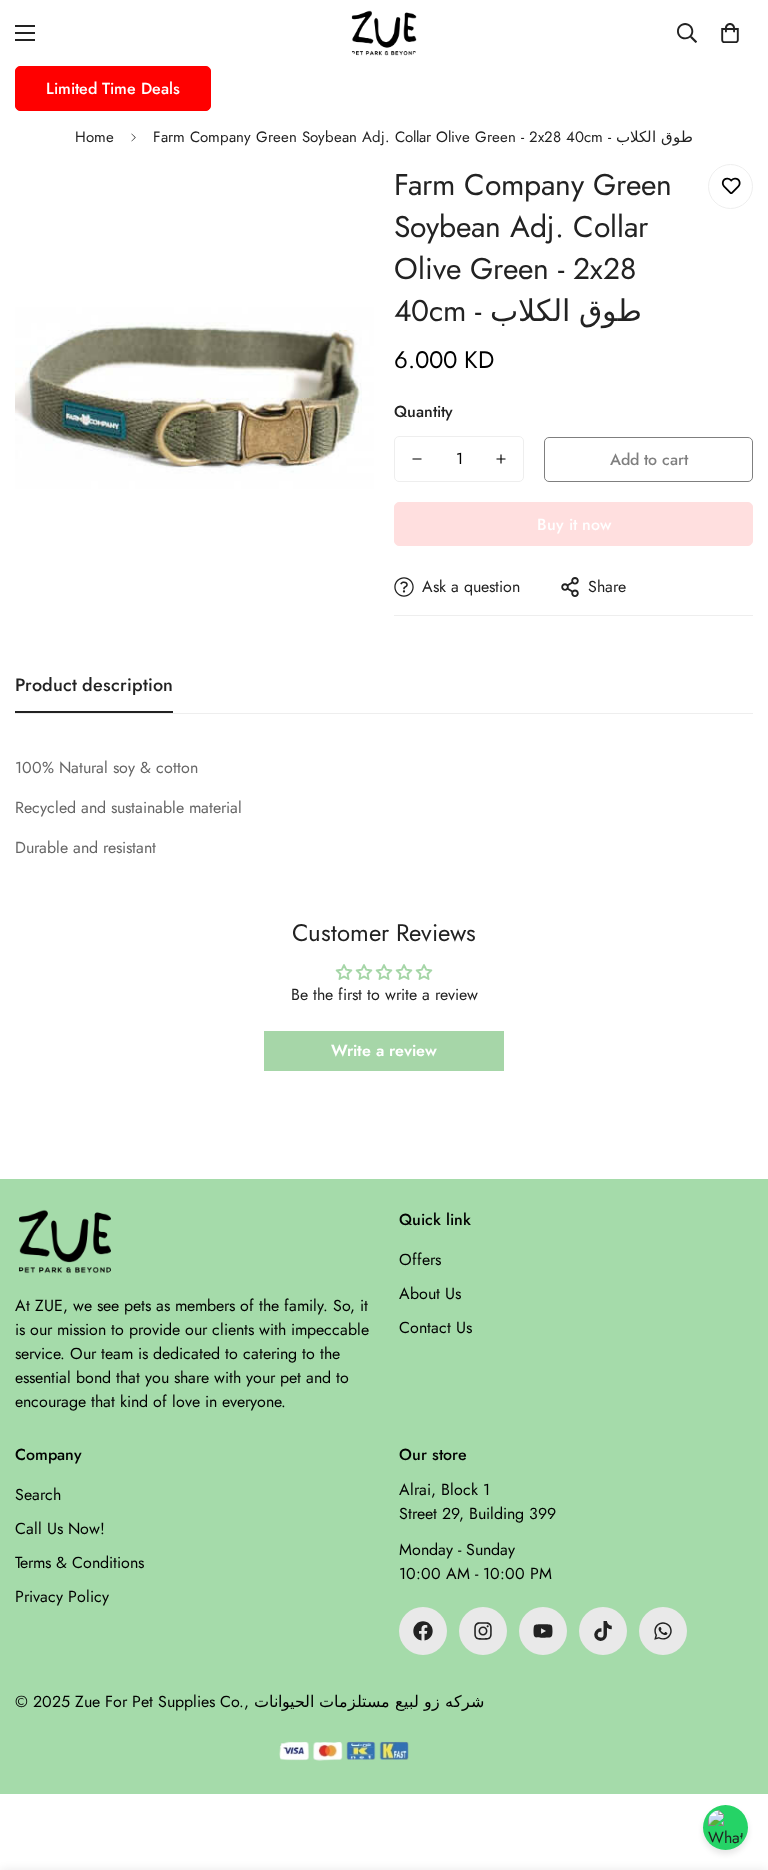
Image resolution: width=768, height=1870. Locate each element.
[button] (730, 33)
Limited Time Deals (113, 88)
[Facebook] (423, 1631)
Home (94, 137)
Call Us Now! (60, 1528)
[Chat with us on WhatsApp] (725, 1827)
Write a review (384, 1050)
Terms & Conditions (79, 1562)
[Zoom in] (331, 206)
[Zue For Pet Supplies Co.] (384, 33)
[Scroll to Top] (729, 1761)
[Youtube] (543, 1631)
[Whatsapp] (663, 1631)
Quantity (423, 411)
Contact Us (435, 1327)
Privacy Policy (62, 1596)
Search (38, 1494)
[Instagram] (483, 1631)
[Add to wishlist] (730, 186)
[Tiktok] (603, 1631)
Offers (420, 1259)
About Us (430, 1293)
